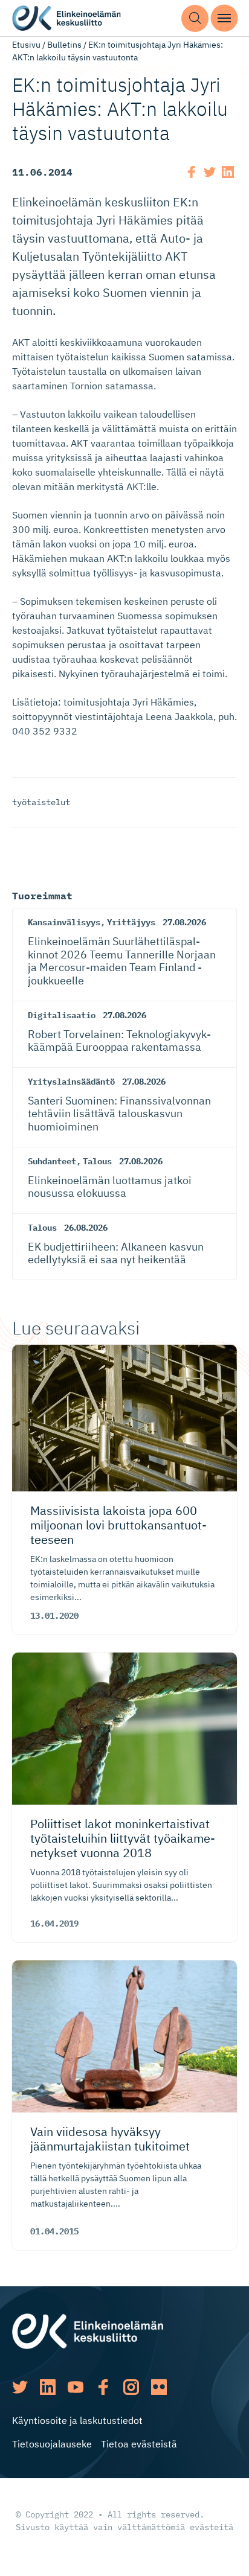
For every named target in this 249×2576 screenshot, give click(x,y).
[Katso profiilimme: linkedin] (48, 2387)
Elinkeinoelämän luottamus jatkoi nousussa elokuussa (110, 1187)
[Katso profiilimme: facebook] (103, 2387)
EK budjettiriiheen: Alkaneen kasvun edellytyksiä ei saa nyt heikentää (116, 1253)
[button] (195, 18)
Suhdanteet (52, 1161)
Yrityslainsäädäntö (71, 1082)
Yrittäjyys (131, 922)
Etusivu (26, 45)
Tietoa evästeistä (139, 2444)
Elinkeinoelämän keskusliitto (66, 18)
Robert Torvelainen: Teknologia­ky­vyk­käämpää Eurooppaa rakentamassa (119, 1041)
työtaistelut (41, 802)
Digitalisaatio (62, 1015)
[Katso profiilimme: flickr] (159, 2387)
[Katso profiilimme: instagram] (131, 2387)
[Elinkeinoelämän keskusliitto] (88, 2330)
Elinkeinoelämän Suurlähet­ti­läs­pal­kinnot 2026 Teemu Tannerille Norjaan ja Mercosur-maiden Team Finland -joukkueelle (122, 961)
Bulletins (64, 45)
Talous (97, 1161)
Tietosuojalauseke (52, 2444)
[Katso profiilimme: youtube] (76, 2387)
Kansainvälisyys (64, 922)
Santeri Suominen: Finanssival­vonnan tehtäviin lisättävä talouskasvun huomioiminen (119, 1114)
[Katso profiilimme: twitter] (20, 2387)
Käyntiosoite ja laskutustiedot (77, 2420)
